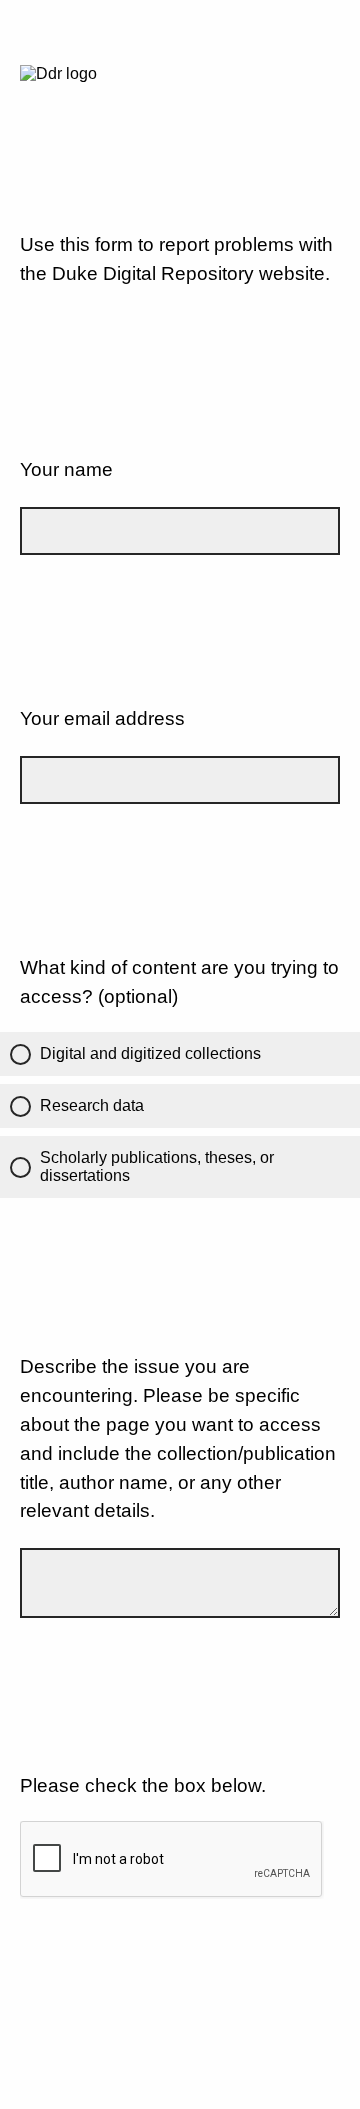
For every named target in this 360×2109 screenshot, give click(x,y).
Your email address (102, 718)
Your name (66, 469)
